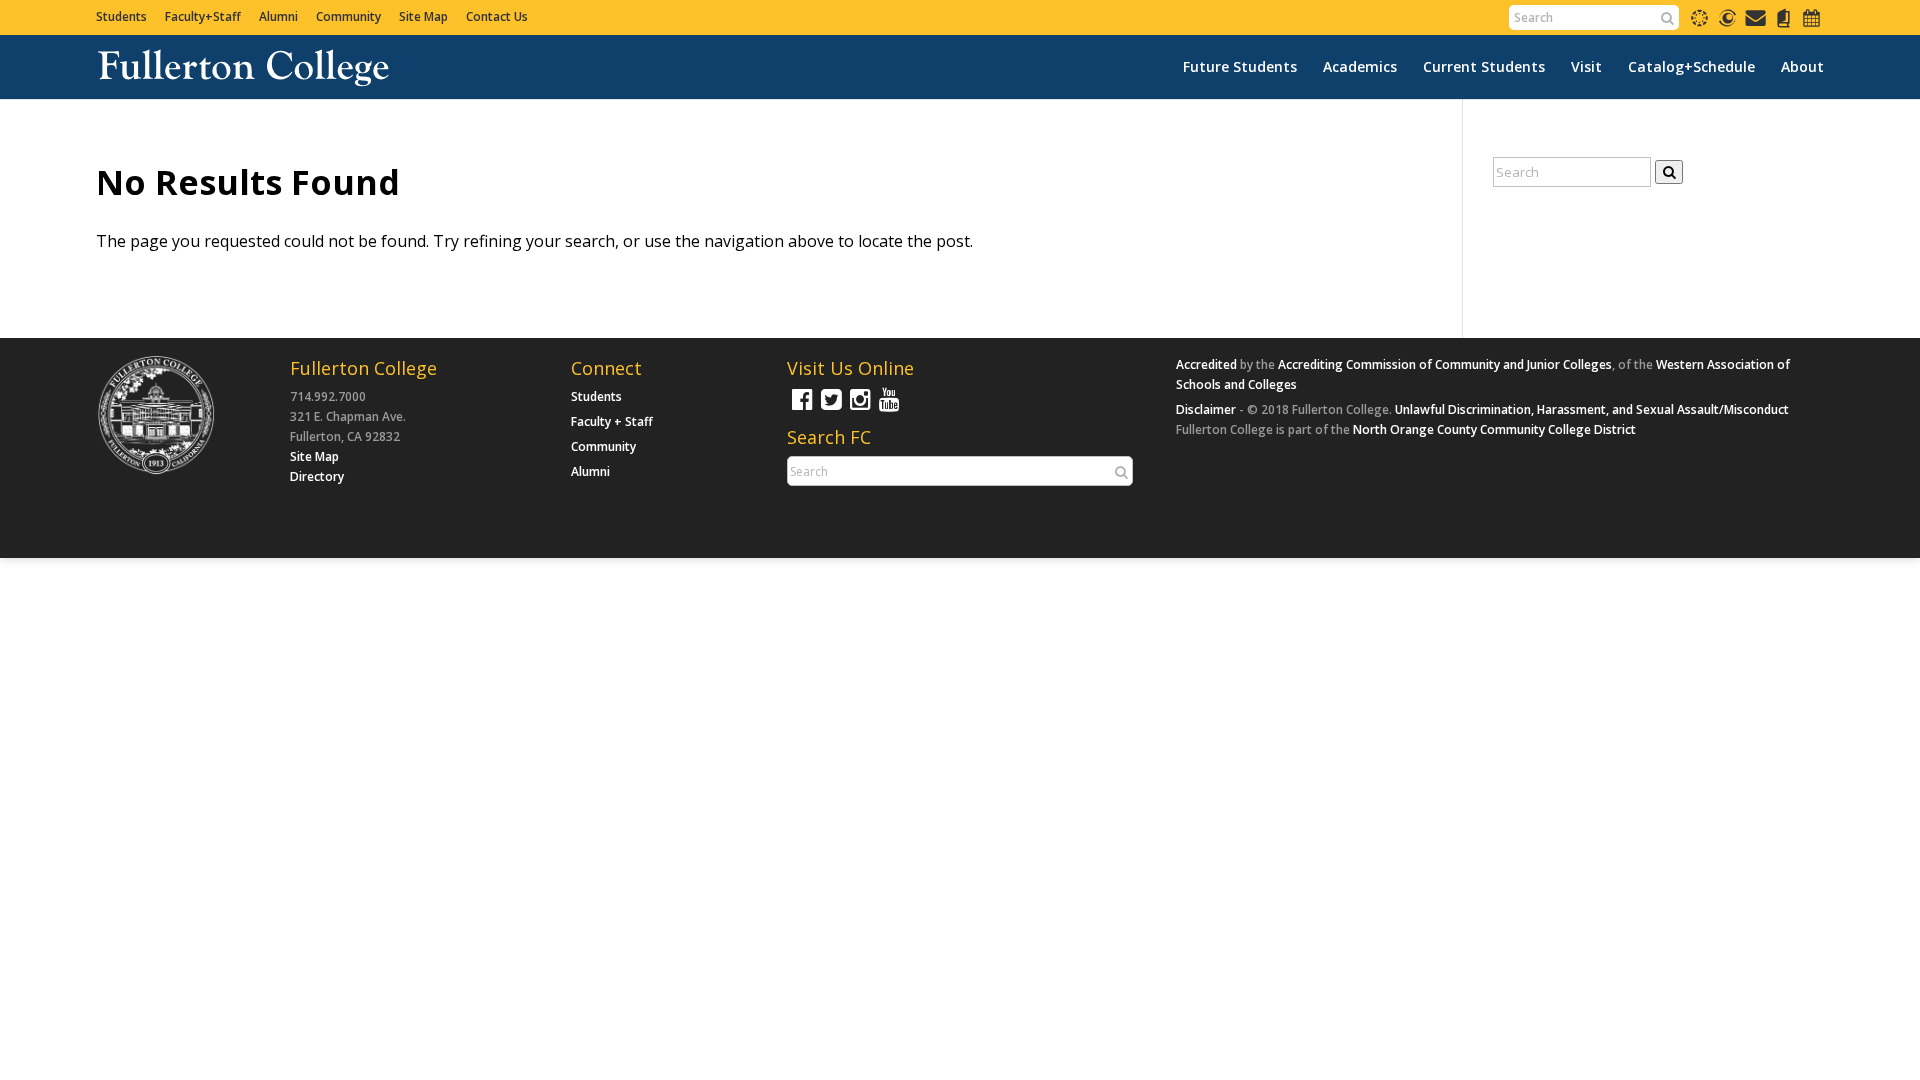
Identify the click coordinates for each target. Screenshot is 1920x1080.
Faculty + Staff (612, 421)
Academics (1360, 67)
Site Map (423, 16)
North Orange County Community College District (1494, 429)
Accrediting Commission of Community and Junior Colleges (1445, 364)
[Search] (1667, 18)
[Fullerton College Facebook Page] (800, 408)
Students (121, 16)
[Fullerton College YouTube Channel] (887, 408)
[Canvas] (1699, 24)
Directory (317, 476)
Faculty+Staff (203, 16)
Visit (1586, 67)
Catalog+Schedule (1691, 67)
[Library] (1783, 24)
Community (348, 16)
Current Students (1484, 67)
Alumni (278, 16)
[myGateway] (1727, 24)
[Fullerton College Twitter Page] (829, 408)
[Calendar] (1811, 24)
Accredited (1206, 364)
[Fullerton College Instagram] (858, 408)
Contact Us (497, 16)
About (1802, 67)
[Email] (1755, 24)
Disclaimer (1206, 409)
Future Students (1240, 67)
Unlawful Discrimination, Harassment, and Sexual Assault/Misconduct (1592, 409)
